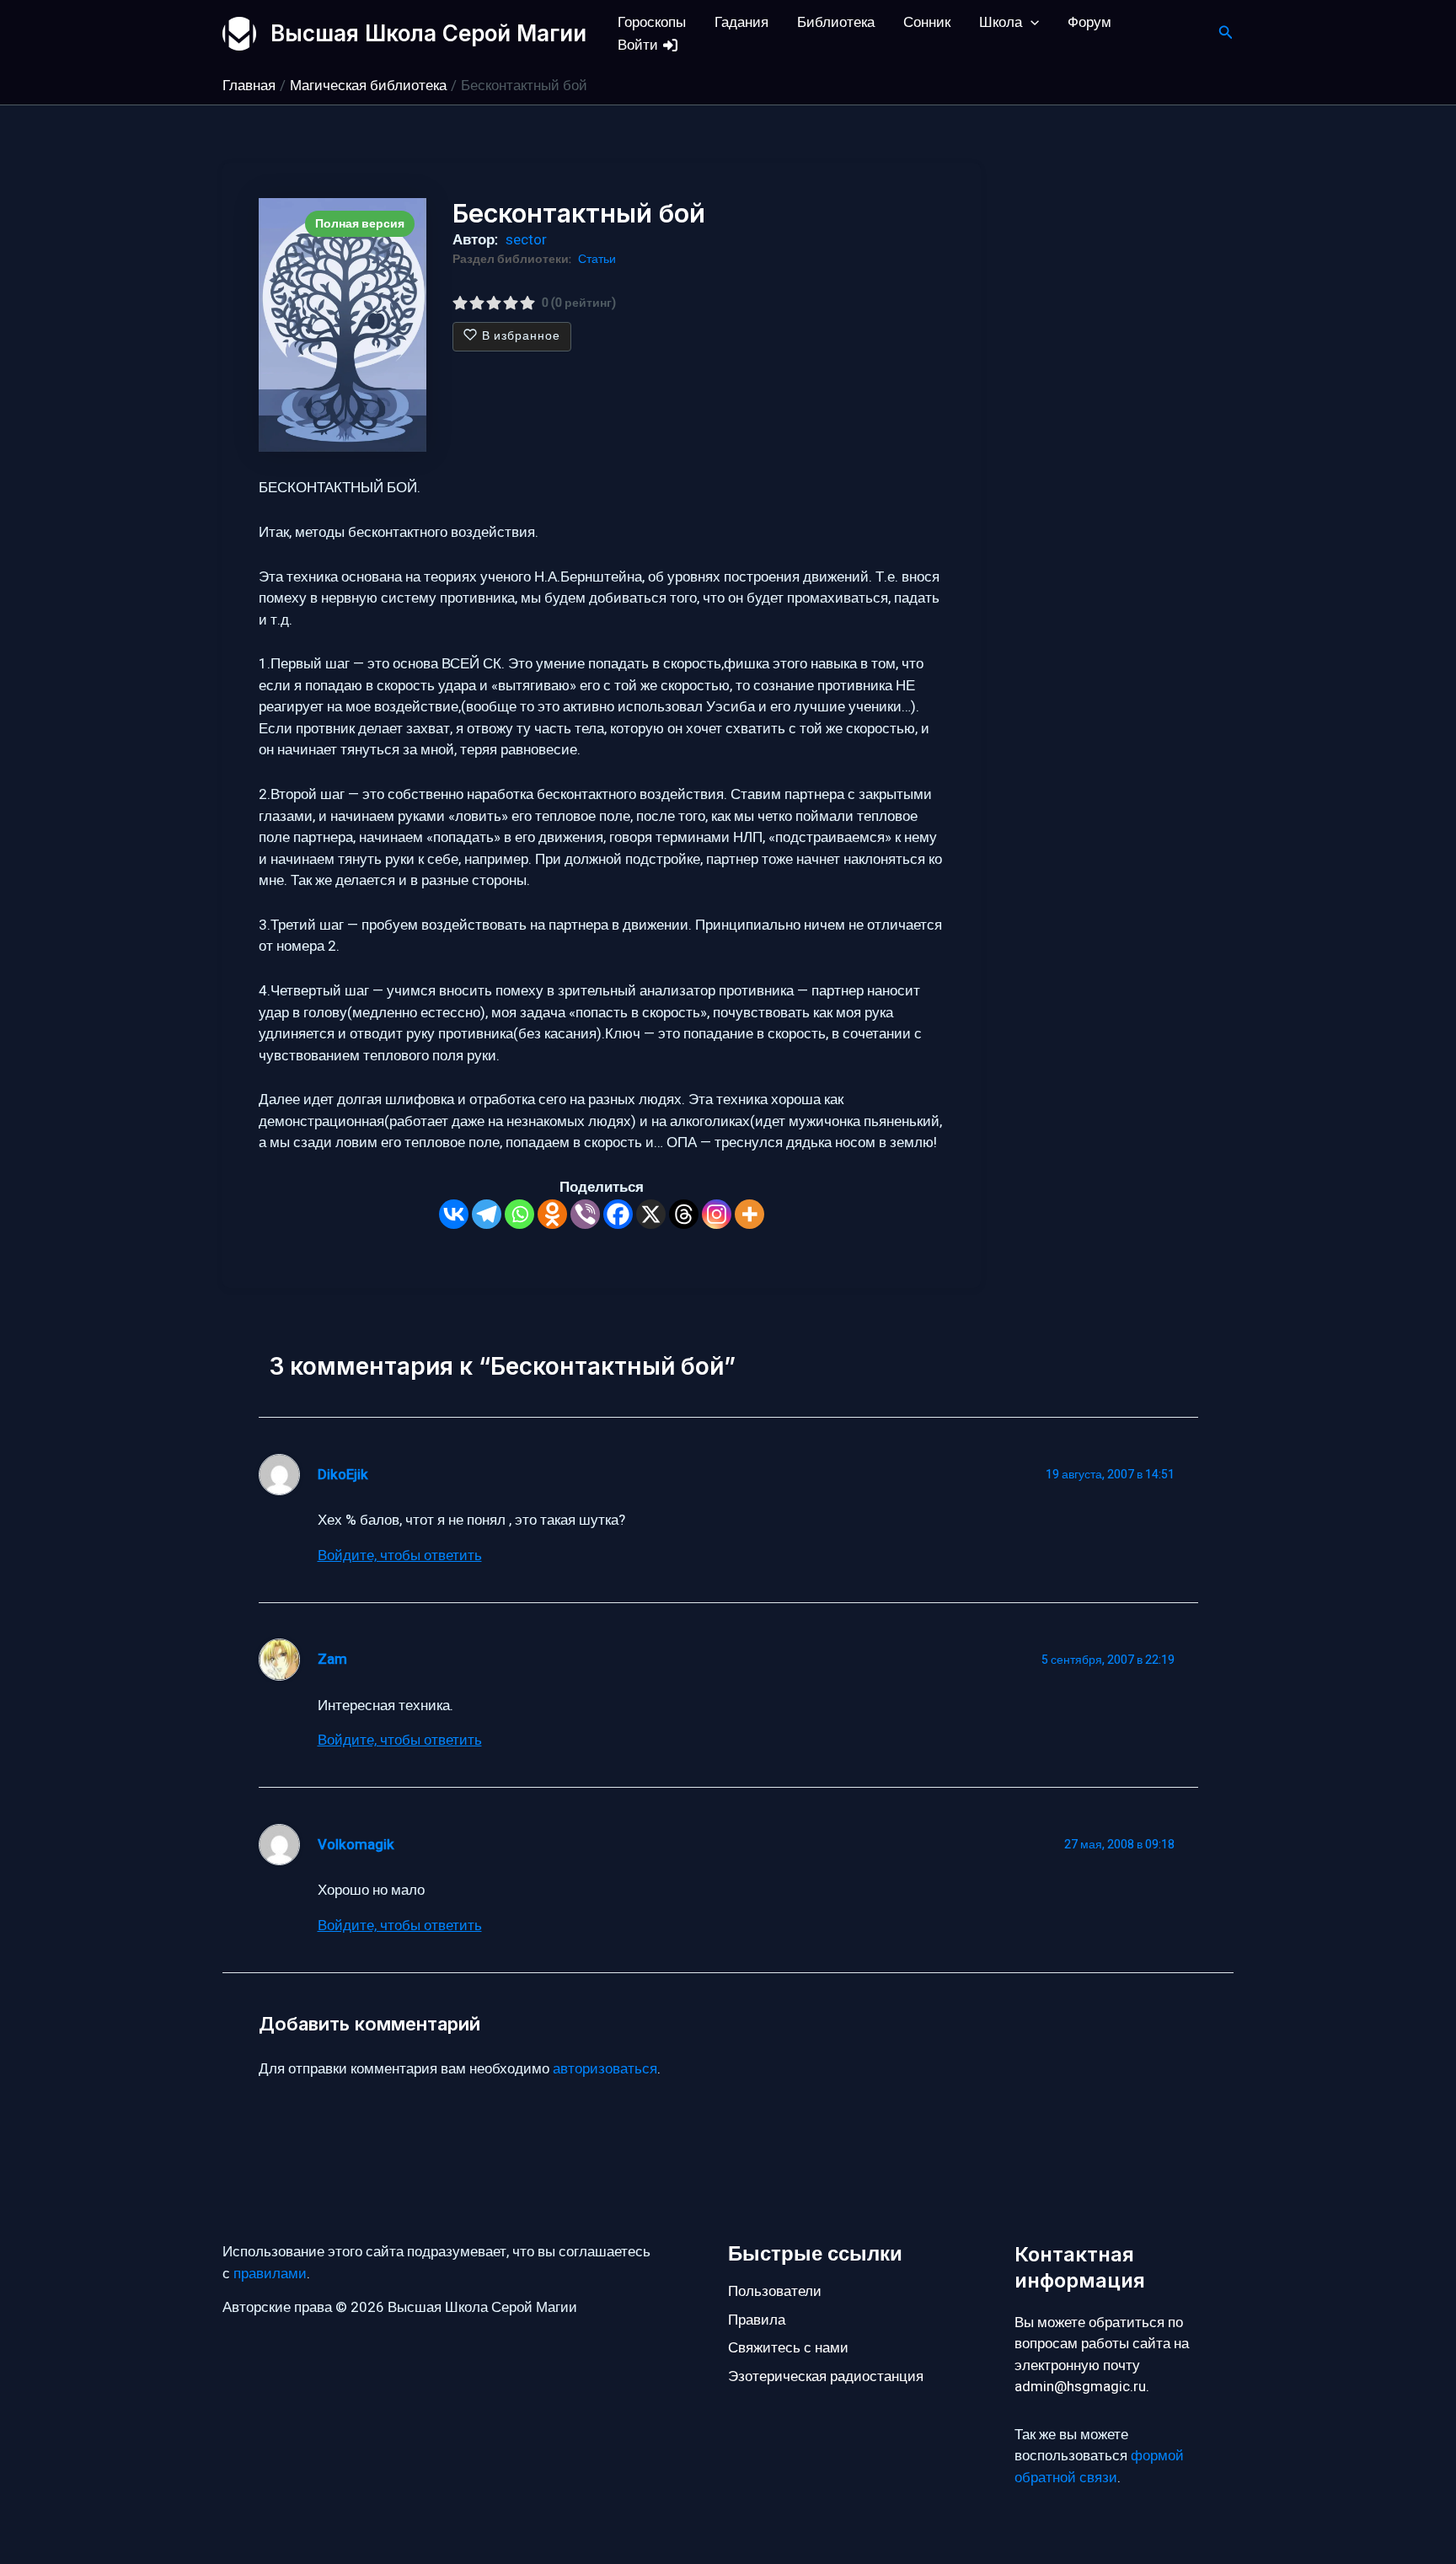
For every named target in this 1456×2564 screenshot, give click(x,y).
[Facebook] (618, 1214)
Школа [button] (1001, 22)
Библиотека (836, 22)
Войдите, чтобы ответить (400, 1556)
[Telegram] (487, 1214)
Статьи (597, 260)
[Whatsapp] (519, 1214)
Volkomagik (356, 1845)
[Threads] (684, 1214)
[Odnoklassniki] (552, 1214)
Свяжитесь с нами (788, 2348)
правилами (270, 2274)
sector (526, 240)
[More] (749, 1214)
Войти (640, 45)
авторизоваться (605, 2069)
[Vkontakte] (454, 1214)
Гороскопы (652, 22)
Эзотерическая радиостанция (826, 2376)
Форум (1089, 22)
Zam (332, 1659)
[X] (651, 1214)
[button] (1030, 22)
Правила (757, 2320)
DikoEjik (343, 1475)
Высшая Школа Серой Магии (428, 33)
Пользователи (775, 2291)
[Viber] (585, 1214)
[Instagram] (717, 1214)
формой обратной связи (1099, 2467)
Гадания (741, 22)
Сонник (927, 22)
